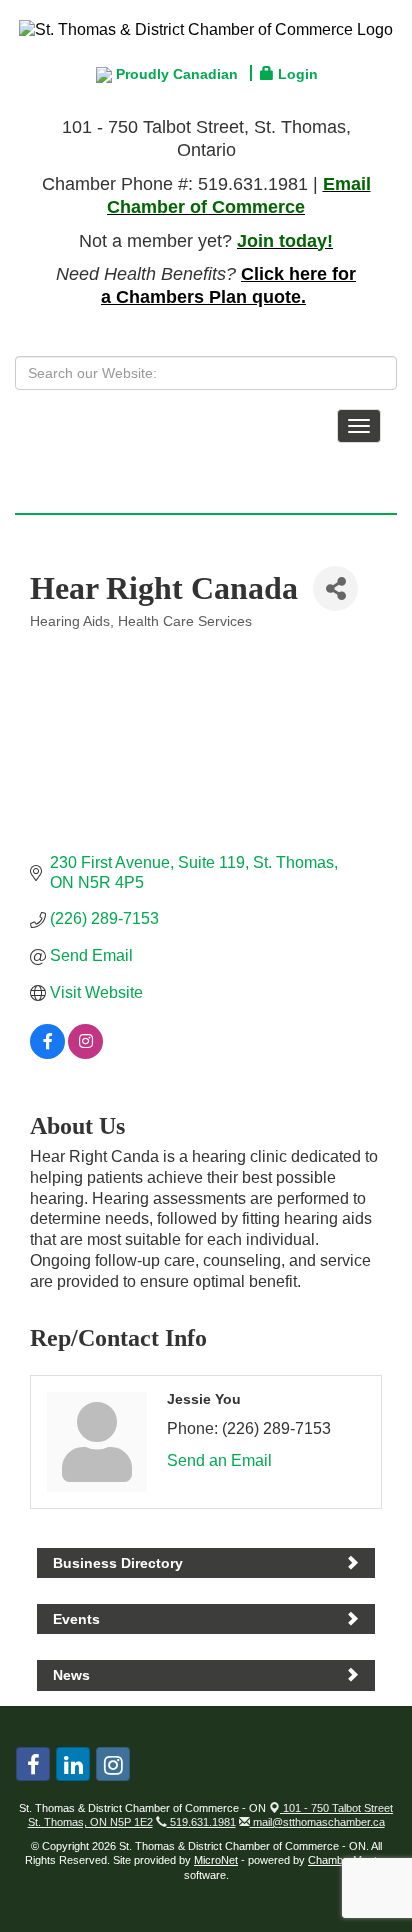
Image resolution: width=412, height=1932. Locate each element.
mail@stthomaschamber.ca (317, 1822)
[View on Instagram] (85, 1053)
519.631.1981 (201, 1822)
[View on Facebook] (47, 1053)
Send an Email (219, 1460)
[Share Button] (335, 588)
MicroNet (216, 1860)
